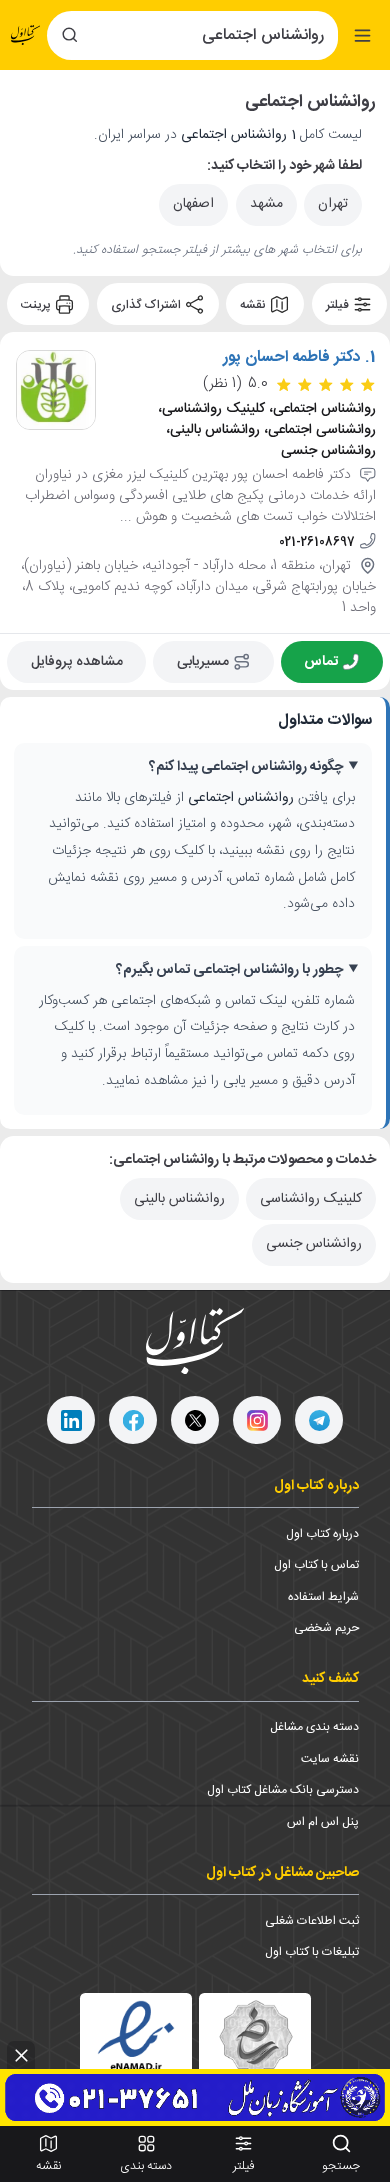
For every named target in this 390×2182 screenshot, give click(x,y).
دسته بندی (146, 2166)
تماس (321, 662)
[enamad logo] (136, 2049)
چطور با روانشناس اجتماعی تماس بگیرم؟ (229, 970)
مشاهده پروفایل (77, 662)
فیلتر (339, 305)
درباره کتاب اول (322, 1534)
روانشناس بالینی (179, 1199)
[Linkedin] (71, 1420)
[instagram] (257, 1420)
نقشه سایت (330, 1759)
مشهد (266, 204)
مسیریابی (203, 662)
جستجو (341, 2166)
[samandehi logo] (255, 2049)
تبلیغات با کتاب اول (312, 1952)
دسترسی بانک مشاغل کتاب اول (283, 1790)
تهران (333, 204)
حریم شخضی (326, 1628)
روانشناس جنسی (314, 1244)
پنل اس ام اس (323, 1822)
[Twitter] (195, 1420)
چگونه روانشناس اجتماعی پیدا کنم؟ (246, 767)
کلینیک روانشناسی (311, 1199)
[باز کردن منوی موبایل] (362, 35)
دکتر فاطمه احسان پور (292, 358)
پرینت (37, 305)
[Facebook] (133, 1420)
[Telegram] (319, 1420)
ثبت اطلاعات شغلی (312, 1921)
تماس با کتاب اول (316, 1565)
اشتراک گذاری (147, 305)
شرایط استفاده (323, 1597)
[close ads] (21, 2055)
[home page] (26, 35)
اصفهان (193, 204)
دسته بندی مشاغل (314, 1727)
